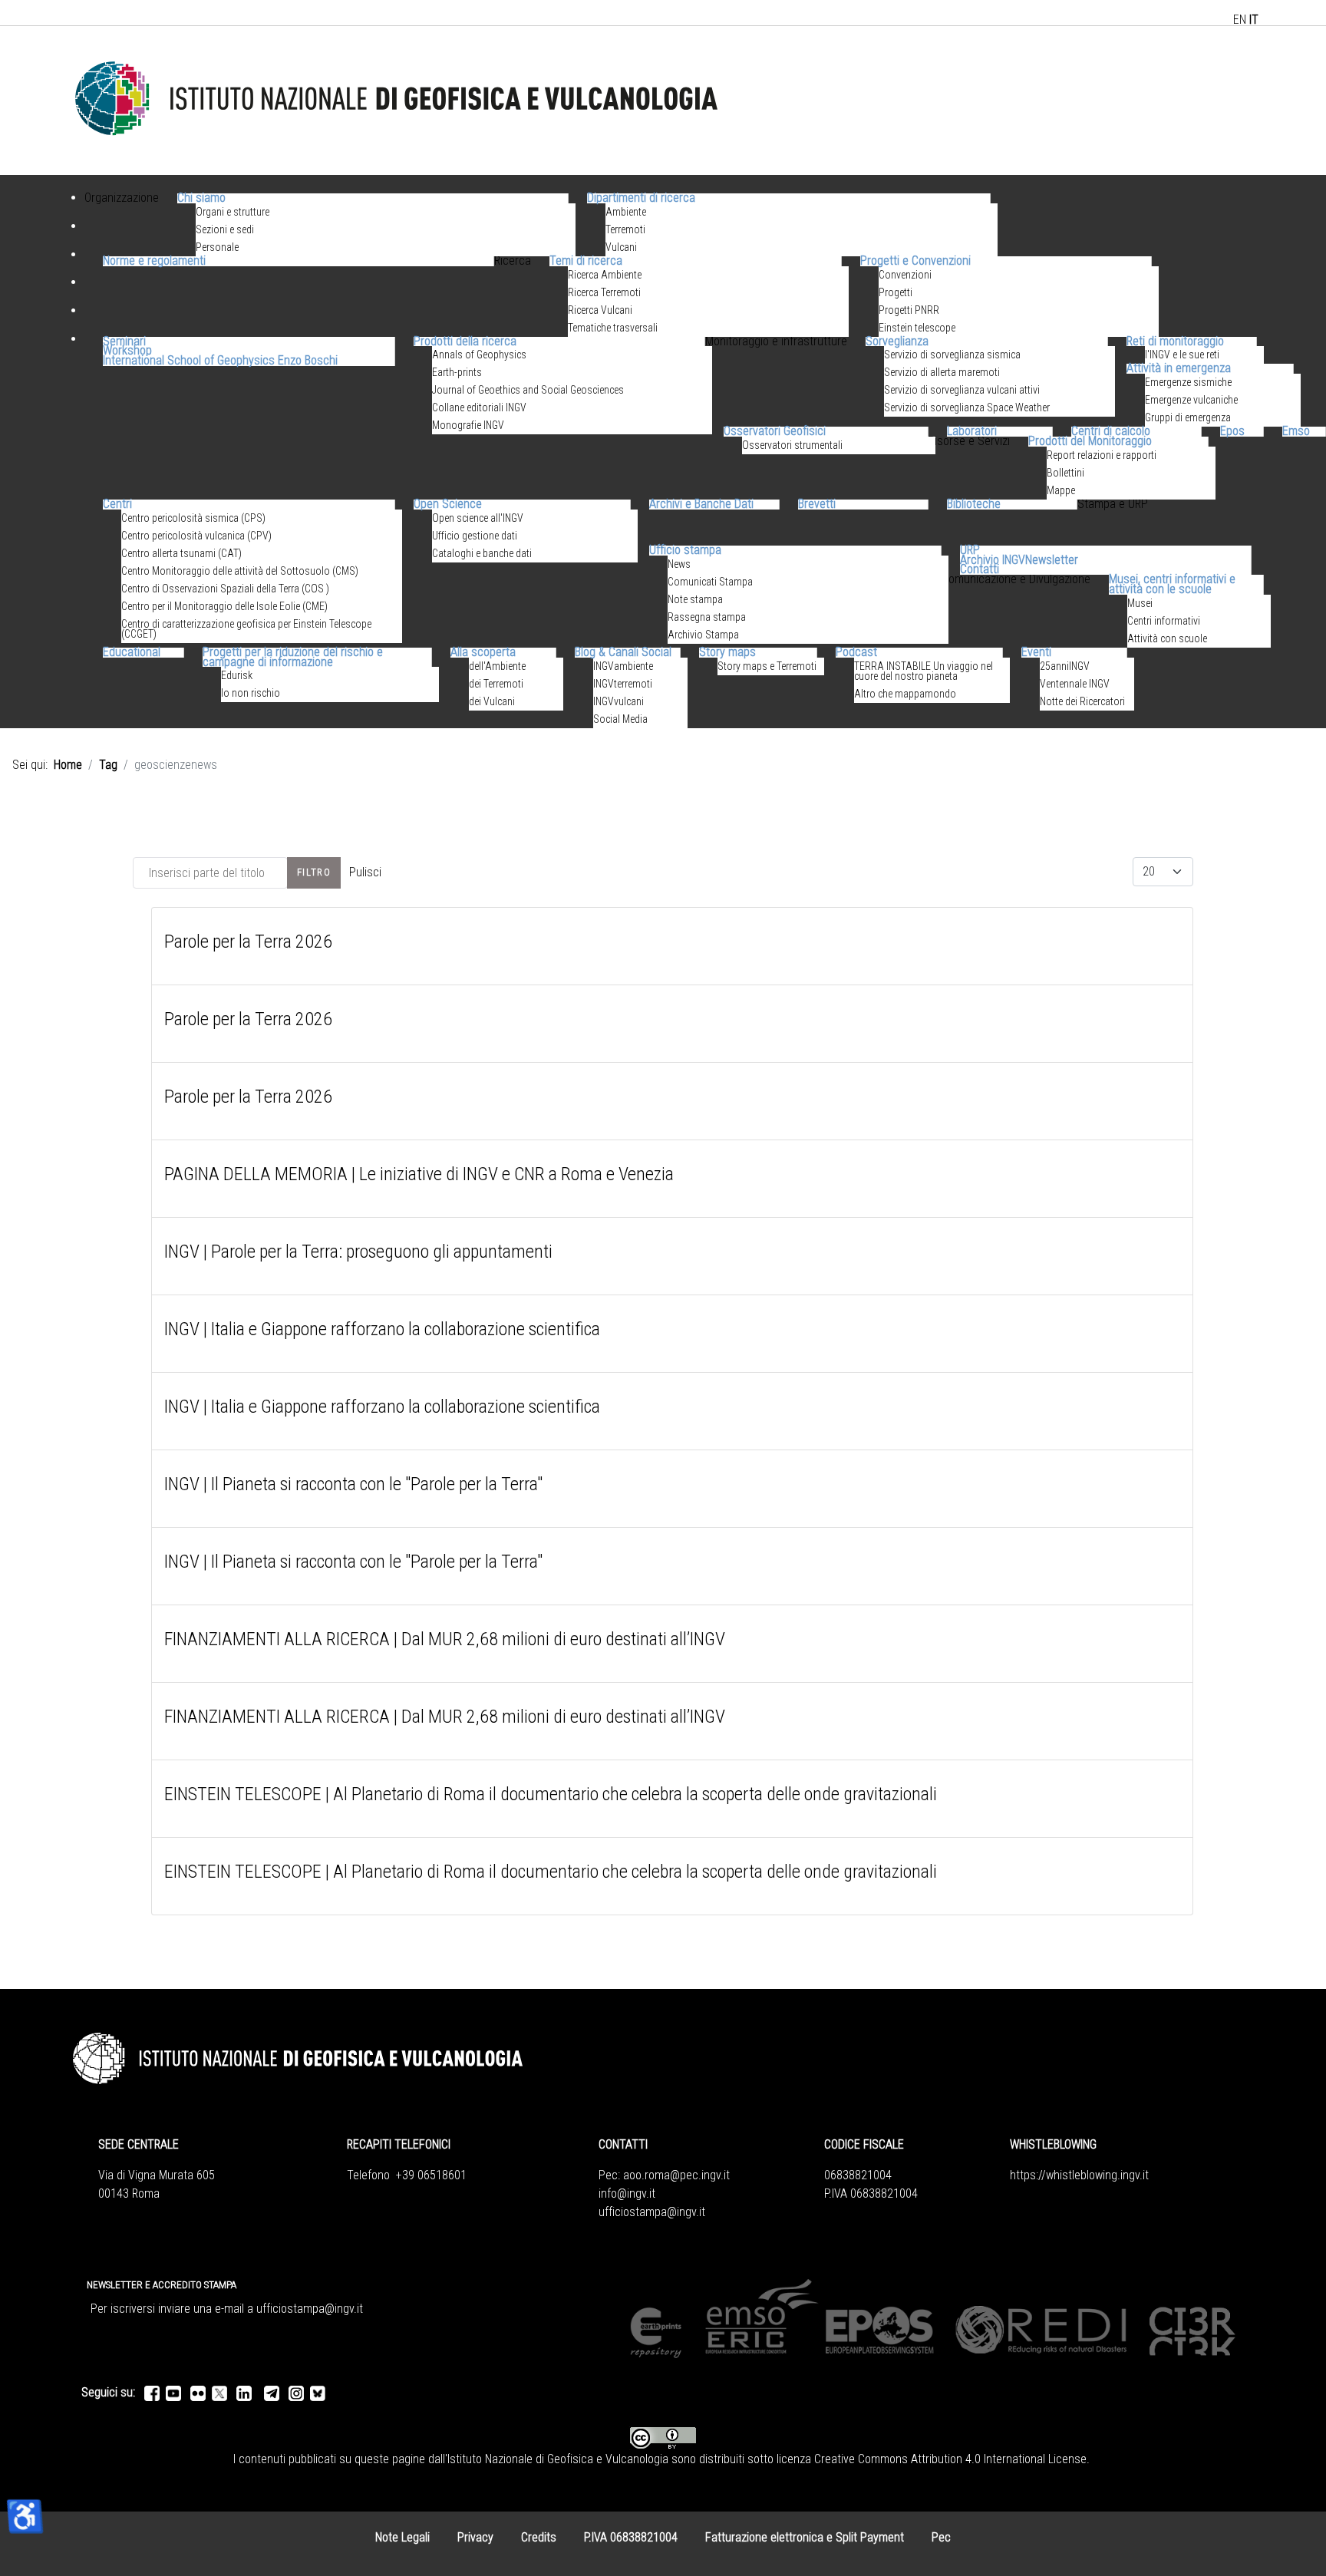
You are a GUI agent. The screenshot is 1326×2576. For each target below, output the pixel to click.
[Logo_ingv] (397, 99)
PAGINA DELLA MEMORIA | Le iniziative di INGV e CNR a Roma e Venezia (419, 1174)
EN (1240, 20)
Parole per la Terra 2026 (248, 942)
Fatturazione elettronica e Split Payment (805, 2537)
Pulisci (365, 872)
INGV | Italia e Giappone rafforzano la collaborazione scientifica (382, 1329)
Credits (539, 2537)
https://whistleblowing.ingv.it (1079, 2175)
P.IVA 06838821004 (631, 2537)
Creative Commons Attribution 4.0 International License (950, 2459)
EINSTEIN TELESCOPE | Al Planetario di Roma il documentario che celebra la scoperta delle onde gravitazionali (551, 1794)
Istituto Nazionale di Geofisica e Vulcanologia (558, 2459)
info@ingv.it (627, 2193)
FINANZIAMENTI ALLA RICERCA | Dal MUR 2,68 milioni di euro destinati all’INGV (445, 1639)
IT (1254, 20)
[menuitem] (122, 216)
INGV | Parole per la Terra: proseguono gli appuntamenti (358, 1252)
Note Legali (402, 2537)
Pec (941, 2537)
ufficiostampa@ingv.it (652, 2212)
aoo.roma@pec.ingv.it (676, 2175)
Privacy (475, 2537)
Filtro (314, 872)
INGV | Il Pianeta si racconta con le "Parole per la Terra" (353, 1484)
